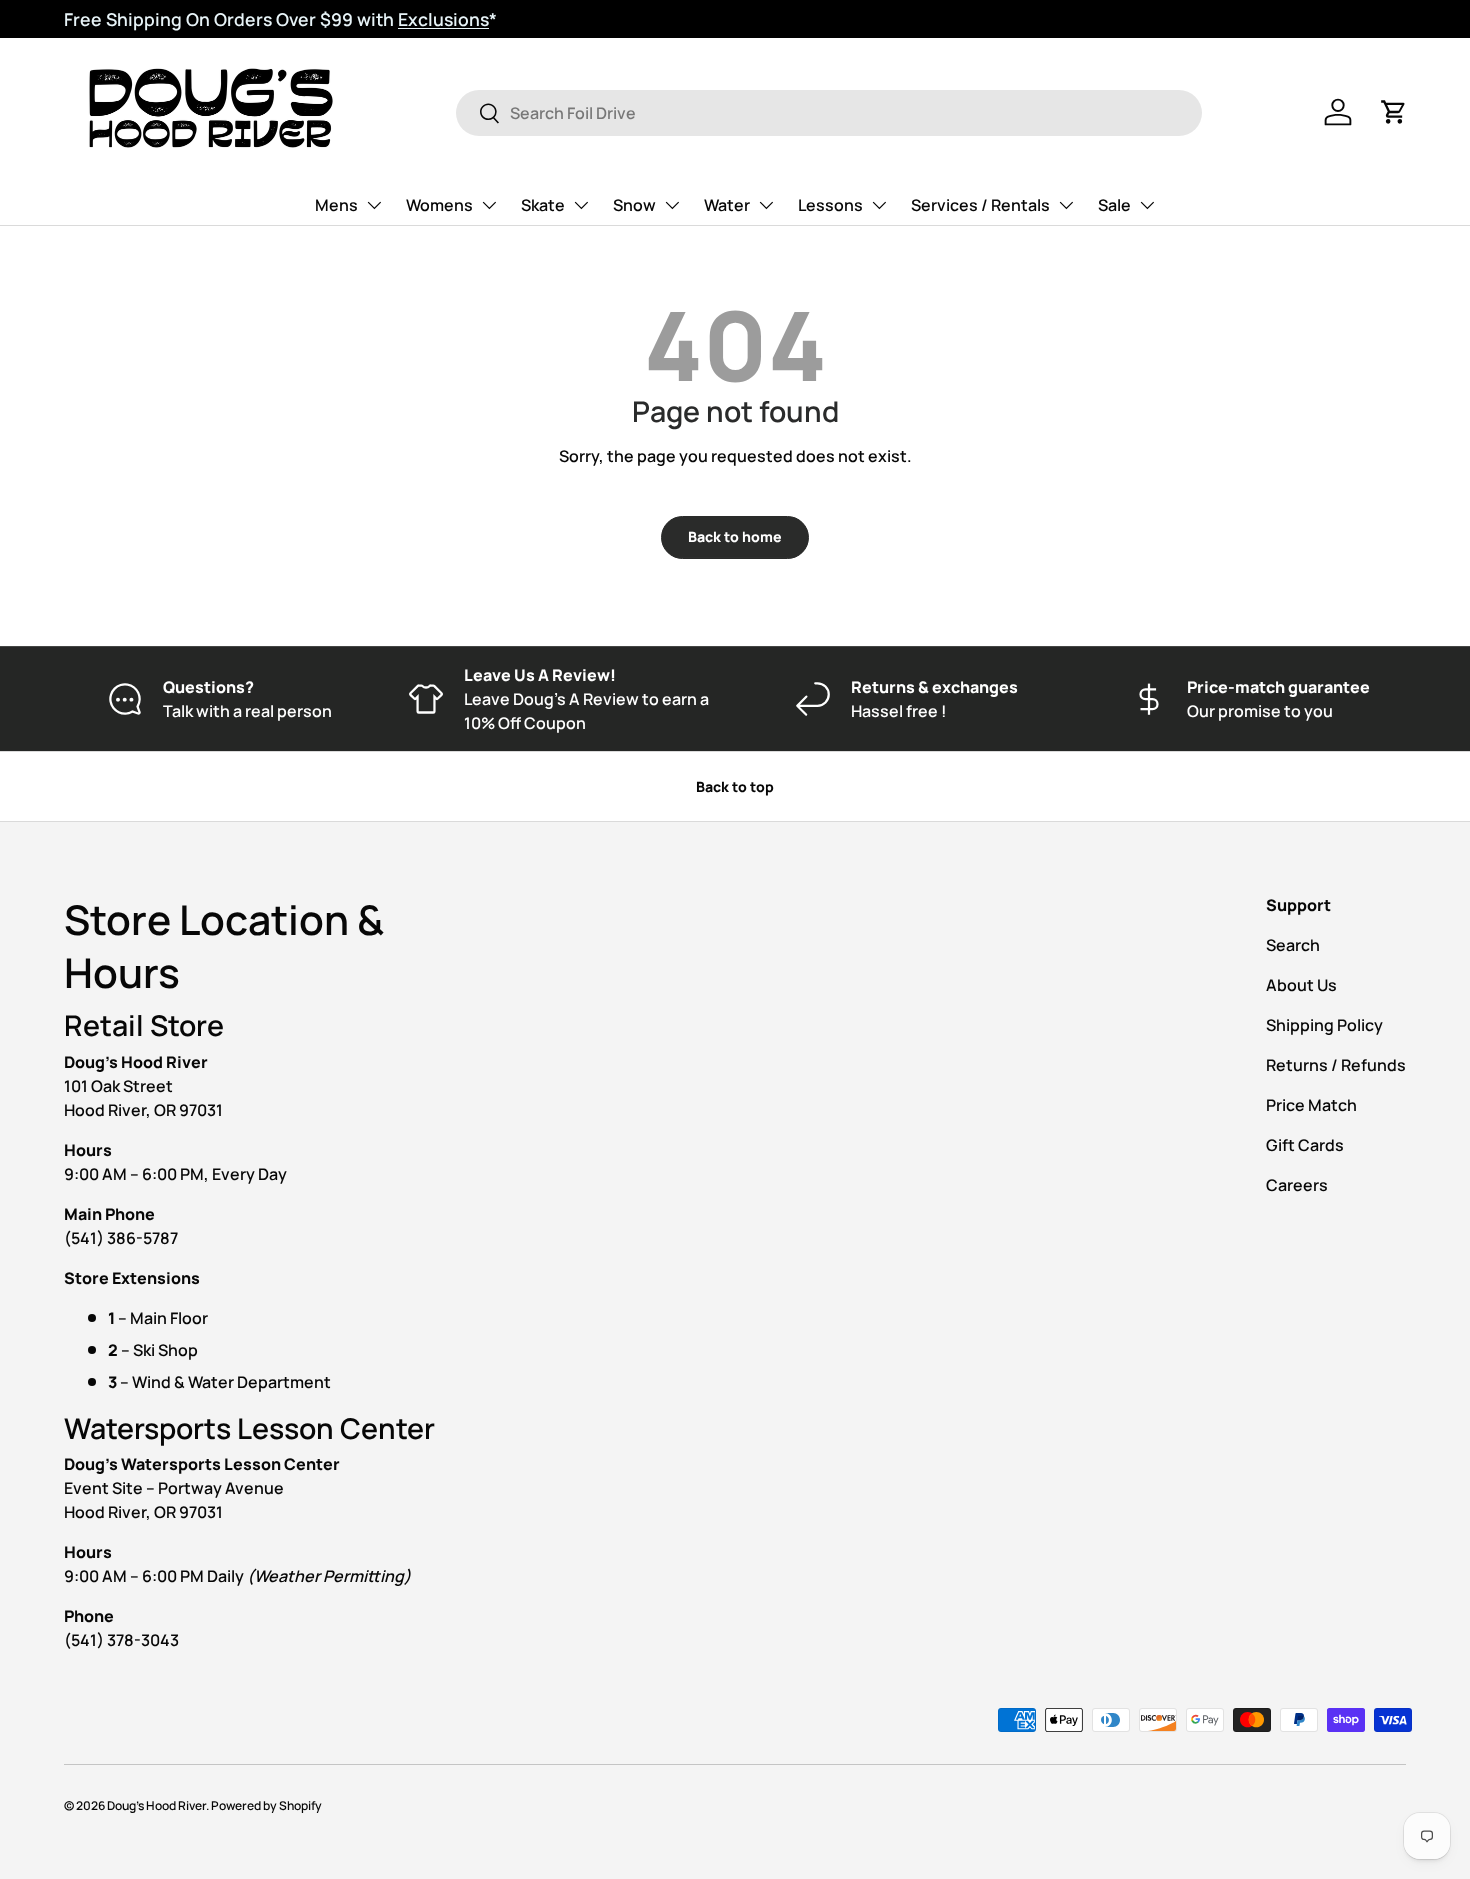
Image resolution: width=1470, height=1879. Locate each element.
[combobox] (829, 113)
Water (727, 205)
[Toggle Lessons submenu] (879, 205)
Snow (634, 205)
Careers (1297, 1185)
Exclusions (443, 19)
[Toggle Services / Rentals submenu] (1066, 205)
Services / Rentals (980, 205)
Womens (439, 205)
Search (1293, 945)
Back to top (735, 786)
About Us (1301, 985)
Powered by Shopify (266, 1805)
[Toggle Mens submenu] (374, 205)
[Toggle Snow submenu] (672, 205)
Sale (1114, 205)
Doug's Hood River (156, 1805)
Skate (543, 205)
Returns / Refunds (1336, 1065)
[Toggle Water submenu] (766, 205)
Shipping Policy (1324, 1025)
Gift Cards (1305, 1145)
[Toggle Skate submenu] (581, 205)
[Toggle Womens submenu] (489, 205)
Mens (336, 205)
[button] (1394, 112)
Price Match (1311, 1105)
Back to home (735, 536)
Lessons (830, 205)
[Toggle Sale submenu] (1147, 205)
